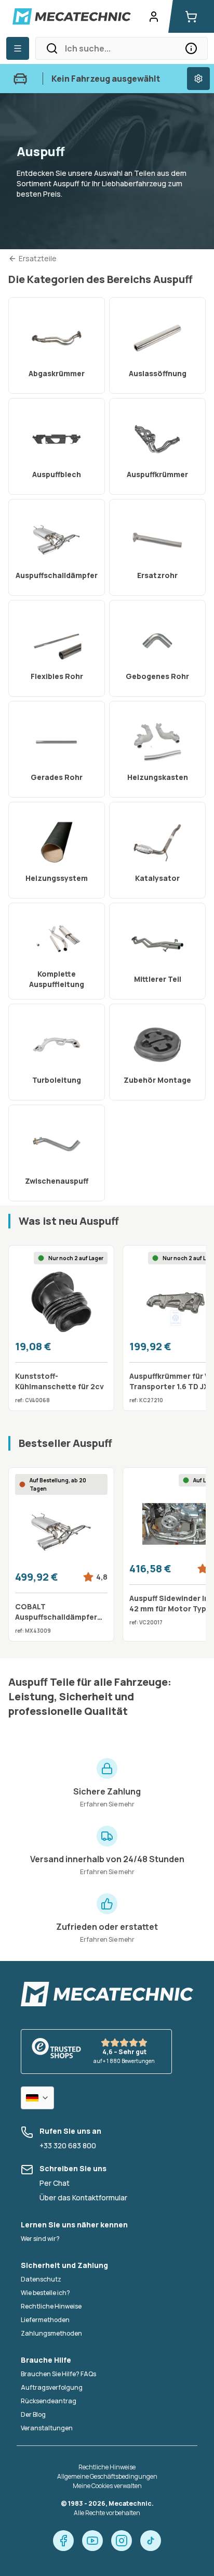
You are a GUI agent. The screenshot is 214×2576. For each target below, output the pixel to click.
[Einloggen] (154, 17)
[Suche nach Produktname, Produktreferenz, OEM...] (191, 48)
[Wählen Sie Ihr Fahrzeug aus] (198, 79)
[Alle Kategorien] (18, 48)
